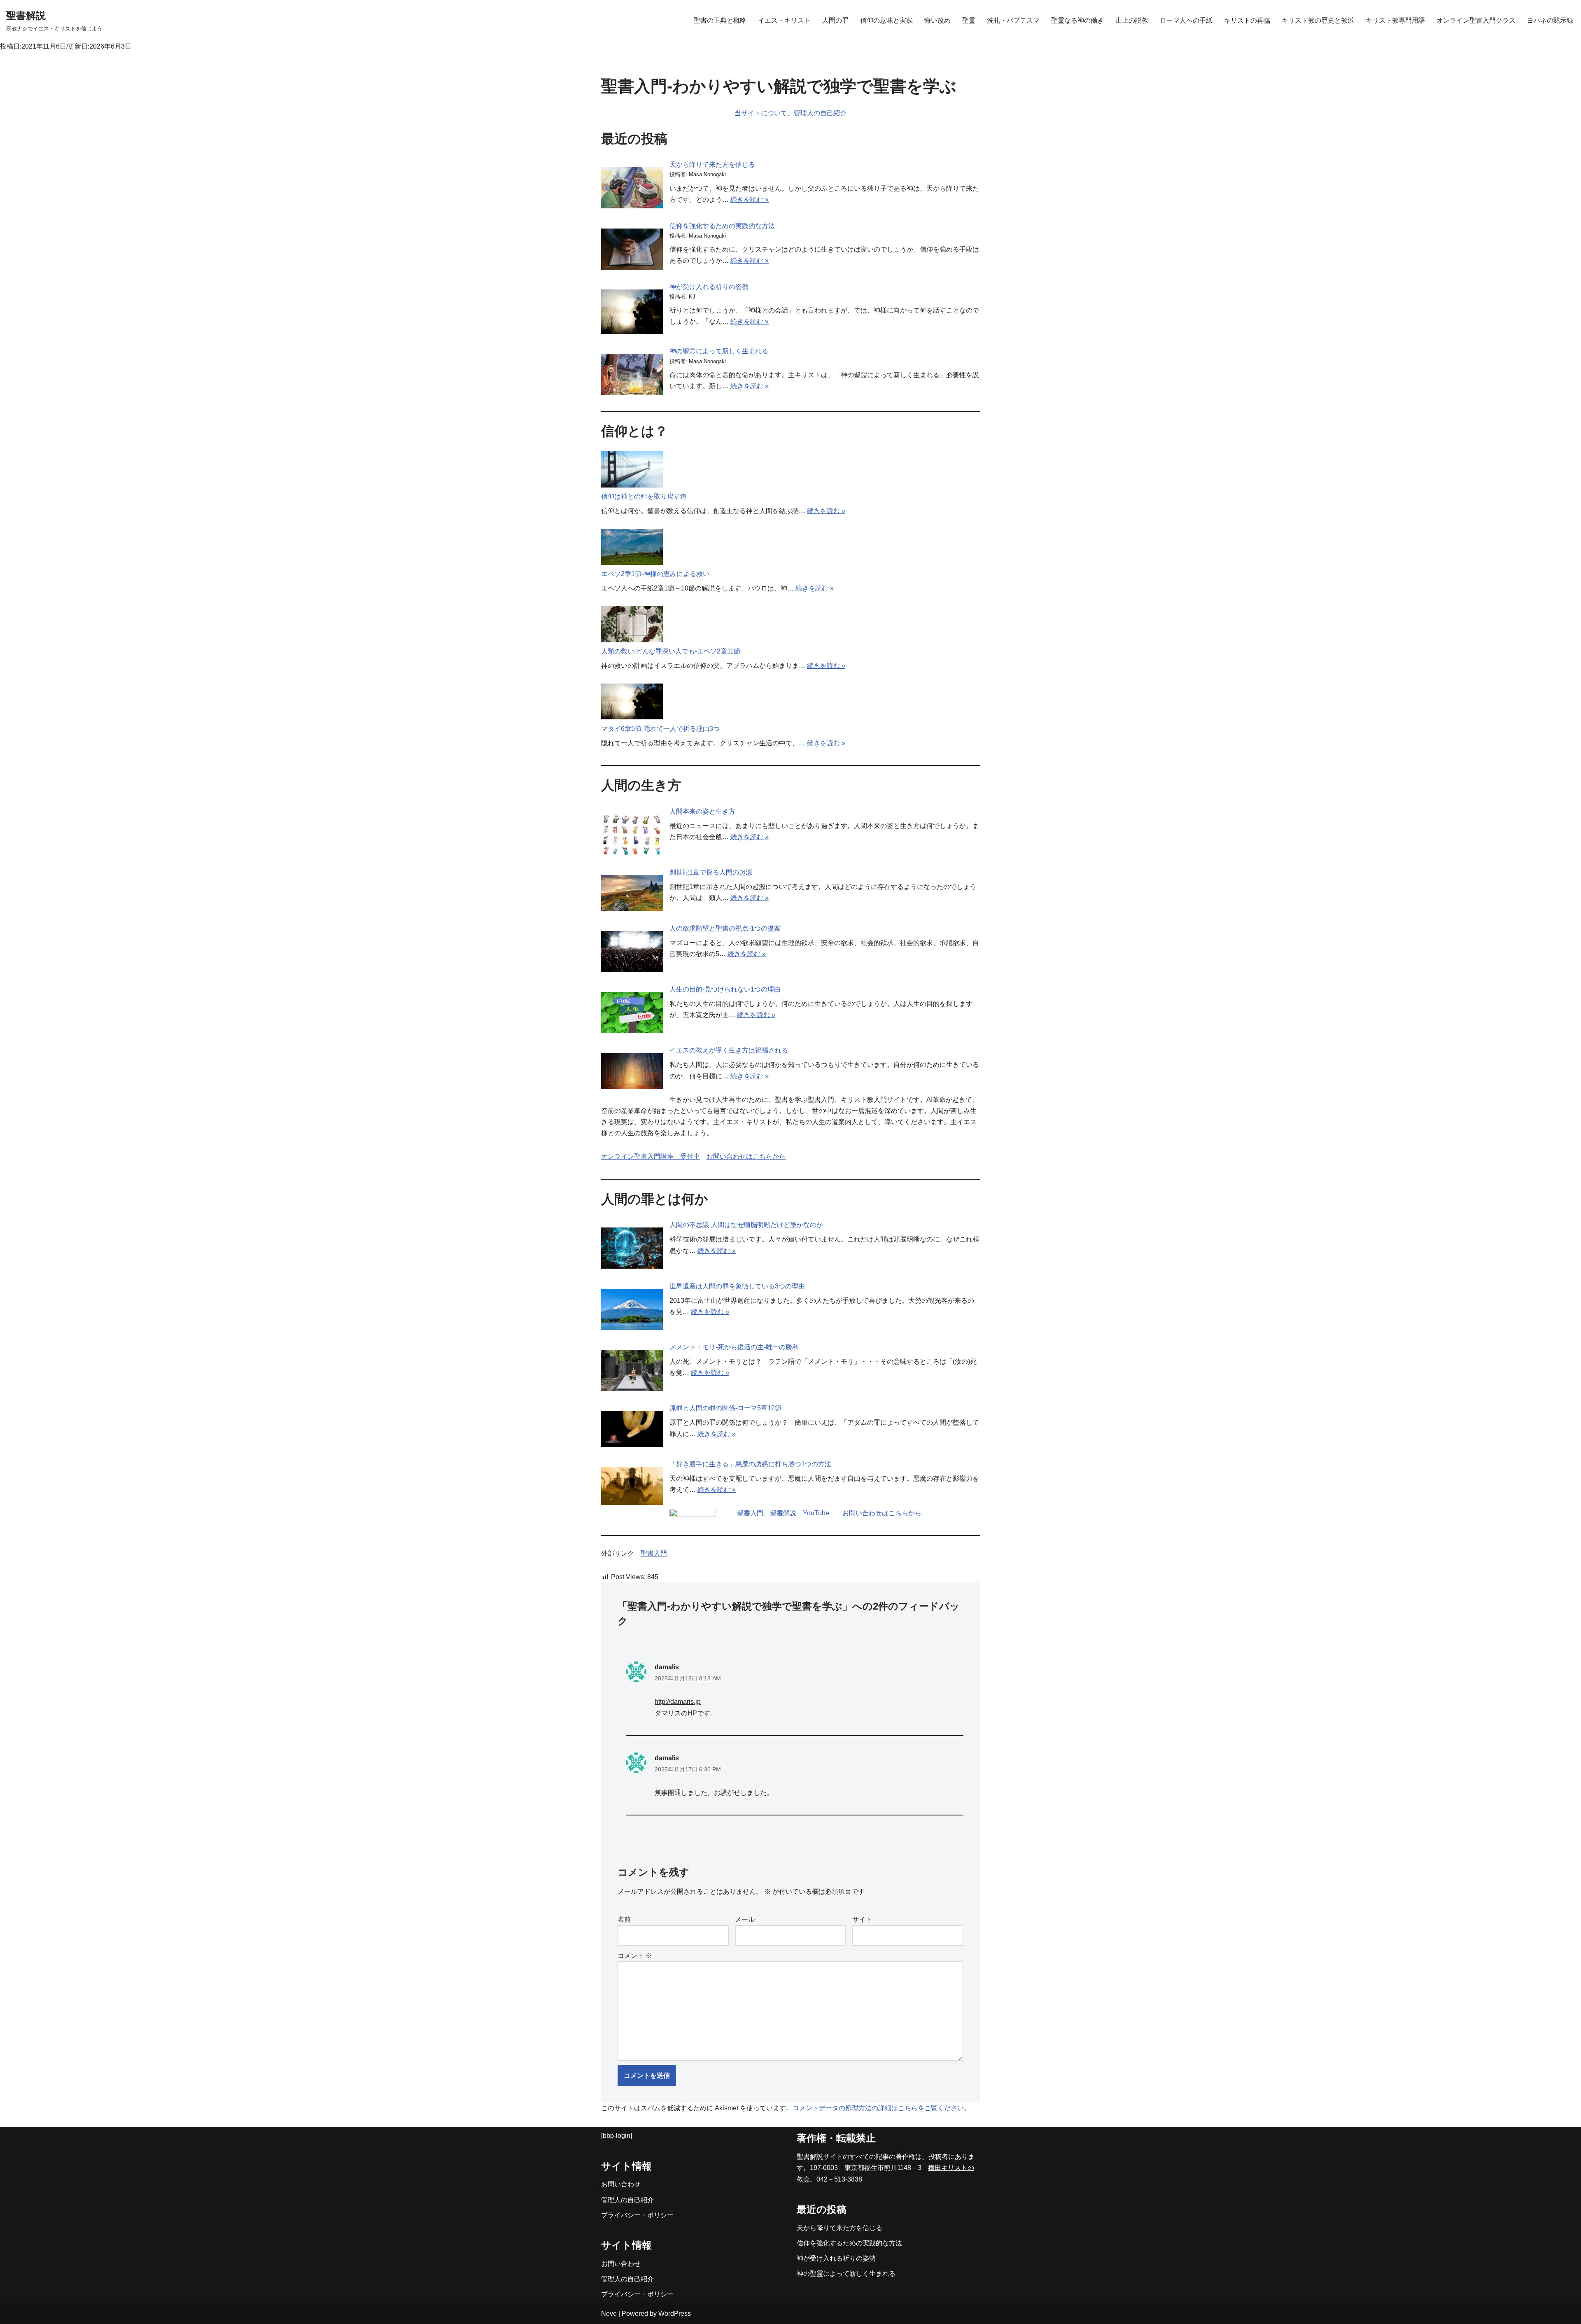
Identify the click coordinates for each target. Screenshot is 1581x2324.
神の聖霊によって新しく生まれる (719, 351)
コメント (635, 1956)
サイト (862, 1919)
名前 (624, 1919)
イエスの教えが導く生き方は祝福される (729, 1050)
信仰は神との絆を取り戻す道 (644, 496)
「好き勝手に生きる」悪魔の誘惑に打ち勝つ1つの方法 (750, 1464)
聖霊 (969, 20)
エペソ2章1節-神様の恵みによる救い (655, 574)
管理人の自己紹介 (820, 113)
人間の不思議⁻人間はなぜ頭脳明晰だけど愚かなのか (746, 1225)
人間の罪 (835, 20)
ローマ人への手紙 (1186, 20)
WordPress (675, 2313)
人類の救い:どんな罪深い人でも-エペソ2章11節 (671, 651)
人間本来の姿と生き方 (702, 811)
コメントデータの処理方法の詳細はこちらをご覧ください (878, 2108)
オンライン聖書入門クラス (1476, 20)
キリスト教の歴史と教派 (1318, 20)
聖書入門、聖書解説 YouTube (783, 1513)
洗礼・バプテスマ (1013, 20)
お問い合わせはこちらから (746, 1156)
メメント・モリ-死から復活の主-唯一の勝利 (734, 1347)
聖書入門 (654, 1553)
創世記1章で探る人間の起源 (711, 872)
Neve (609, 2313)
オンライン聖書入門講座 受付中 (651, 1156)
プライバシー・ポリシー (637, 2215)
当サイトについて (761, 113)
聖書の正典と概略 (720, 20)
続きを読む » (750, 199)
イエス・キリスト (784, 20)
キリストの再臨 (1247, 20)
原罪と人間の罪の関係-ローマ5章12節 (725, 1408)
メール (745, 1919)
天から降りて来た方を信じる (712, 164)
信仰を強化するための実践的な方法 (722, 226)
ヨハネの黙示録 (1550, 20)
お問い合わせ (621, 2184)
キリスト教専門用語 (1395, 20)
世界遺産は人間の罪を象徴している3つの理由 (737, 1286)
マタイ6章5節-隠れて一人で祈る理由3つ (660, 729)
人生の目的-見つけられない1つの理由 (725, 989)
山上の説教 (1132, 20)
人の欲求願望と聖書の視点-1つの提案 (725, 928)
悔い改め (937, 20)
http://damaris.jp (678, 1702)
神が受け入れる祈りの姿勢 (709, 287)
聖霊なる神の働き (1077, 20)
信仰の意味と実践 (886, 20)
